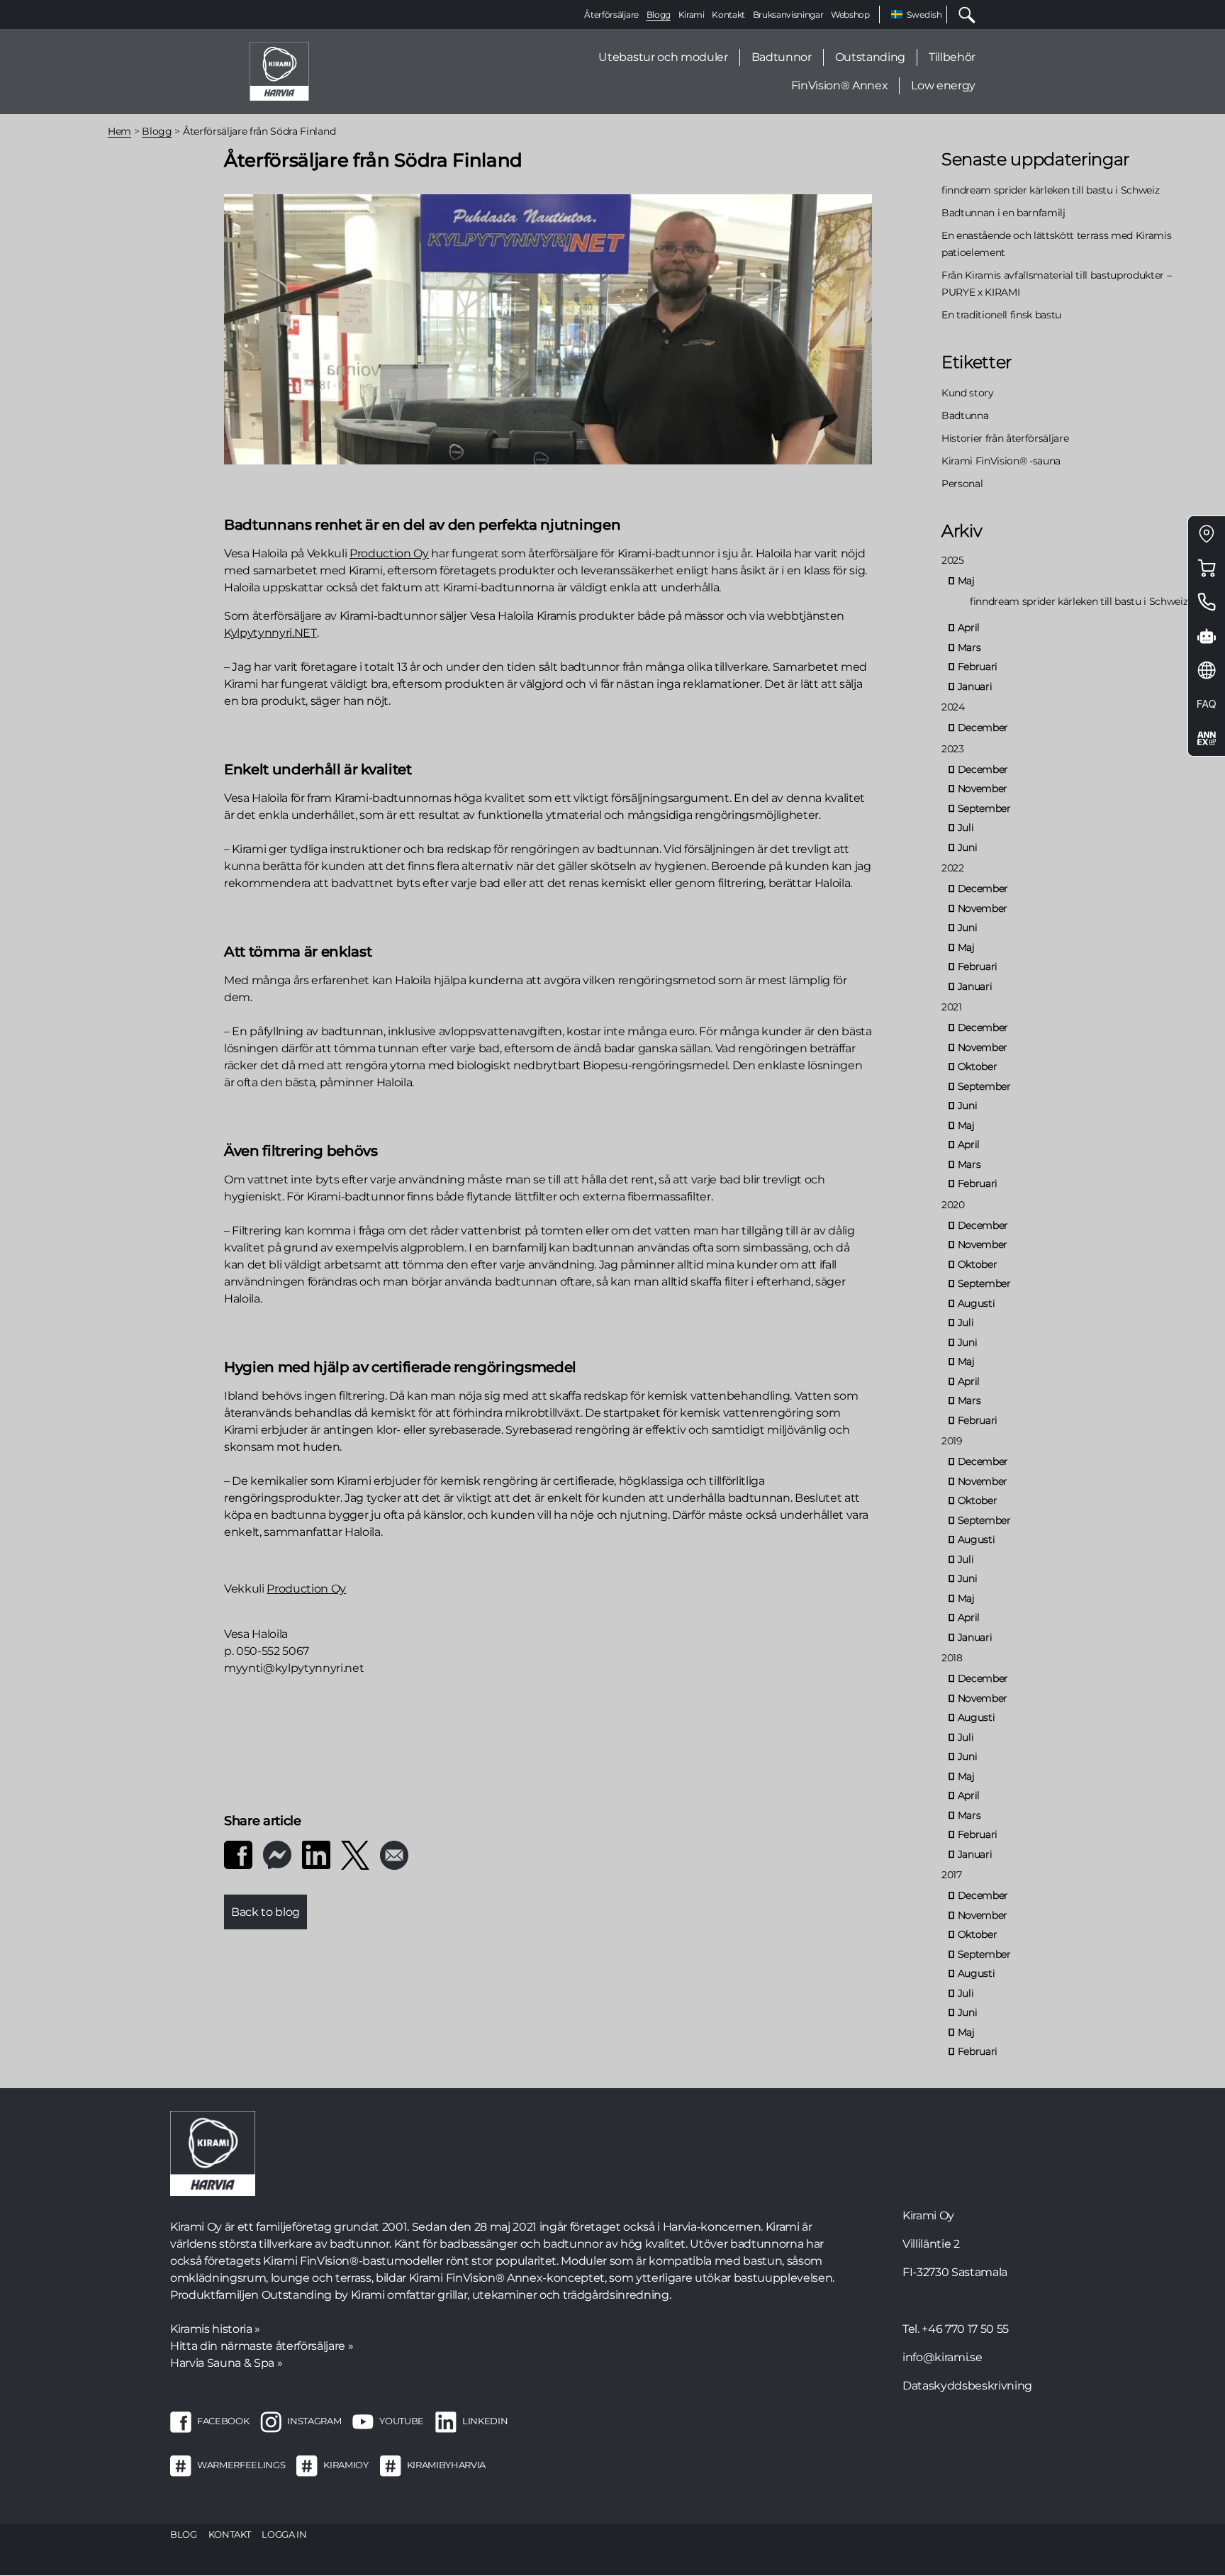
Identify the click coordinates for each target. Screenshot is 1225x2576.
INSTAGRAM (314, 2421)
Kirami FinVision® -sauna (1001, 461)
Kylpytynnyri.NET (270, 633)
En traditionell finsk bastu (1001, 315)
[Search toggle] (961, 15)
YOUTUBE (402, 2421)
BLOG (184, 2534)
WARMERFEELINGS (241, 2465)
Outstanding (870, 57)
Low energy (943, 85)
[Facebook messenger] (277, 1854)
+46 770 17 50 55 (965, 2329)
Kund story (968, 393)
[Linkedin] (316, 1854)
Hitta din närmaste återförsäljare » (262, 2346)
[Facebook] (238, 1854)
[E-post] (394, 1854)
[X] (355, 1854)
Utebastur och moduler (663, 57)
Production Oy (389, 553)
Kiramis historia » (215, 2329)
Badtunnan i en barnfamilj (1003, 213)
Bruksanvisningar (788, 15)
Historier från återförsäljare (1005, 438)
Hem (119, 131)
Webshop (850, 15)
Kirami (692, 15)
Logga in (284, 2534)
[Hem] (279, 71)
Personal (962, 484)
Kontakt (728, 15)
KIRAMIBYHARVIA (446, 2465)
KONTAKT (230, 2534)
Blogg (659, 15)
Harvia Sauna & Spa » (226, 2363)
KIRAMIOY (346, 2465)
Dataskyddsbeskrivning (967, 2386)
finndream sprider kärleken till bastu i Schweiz (1051, 190)
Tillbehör (952, 57)
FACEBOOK (223, 2421)
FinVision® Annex (840, 85)
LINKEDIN (485, 2421)
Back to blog (265, 1912)
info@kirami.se (942, 2357)
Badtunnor (782, 57)
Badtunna (965, 416)
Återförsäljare (611, 15)
